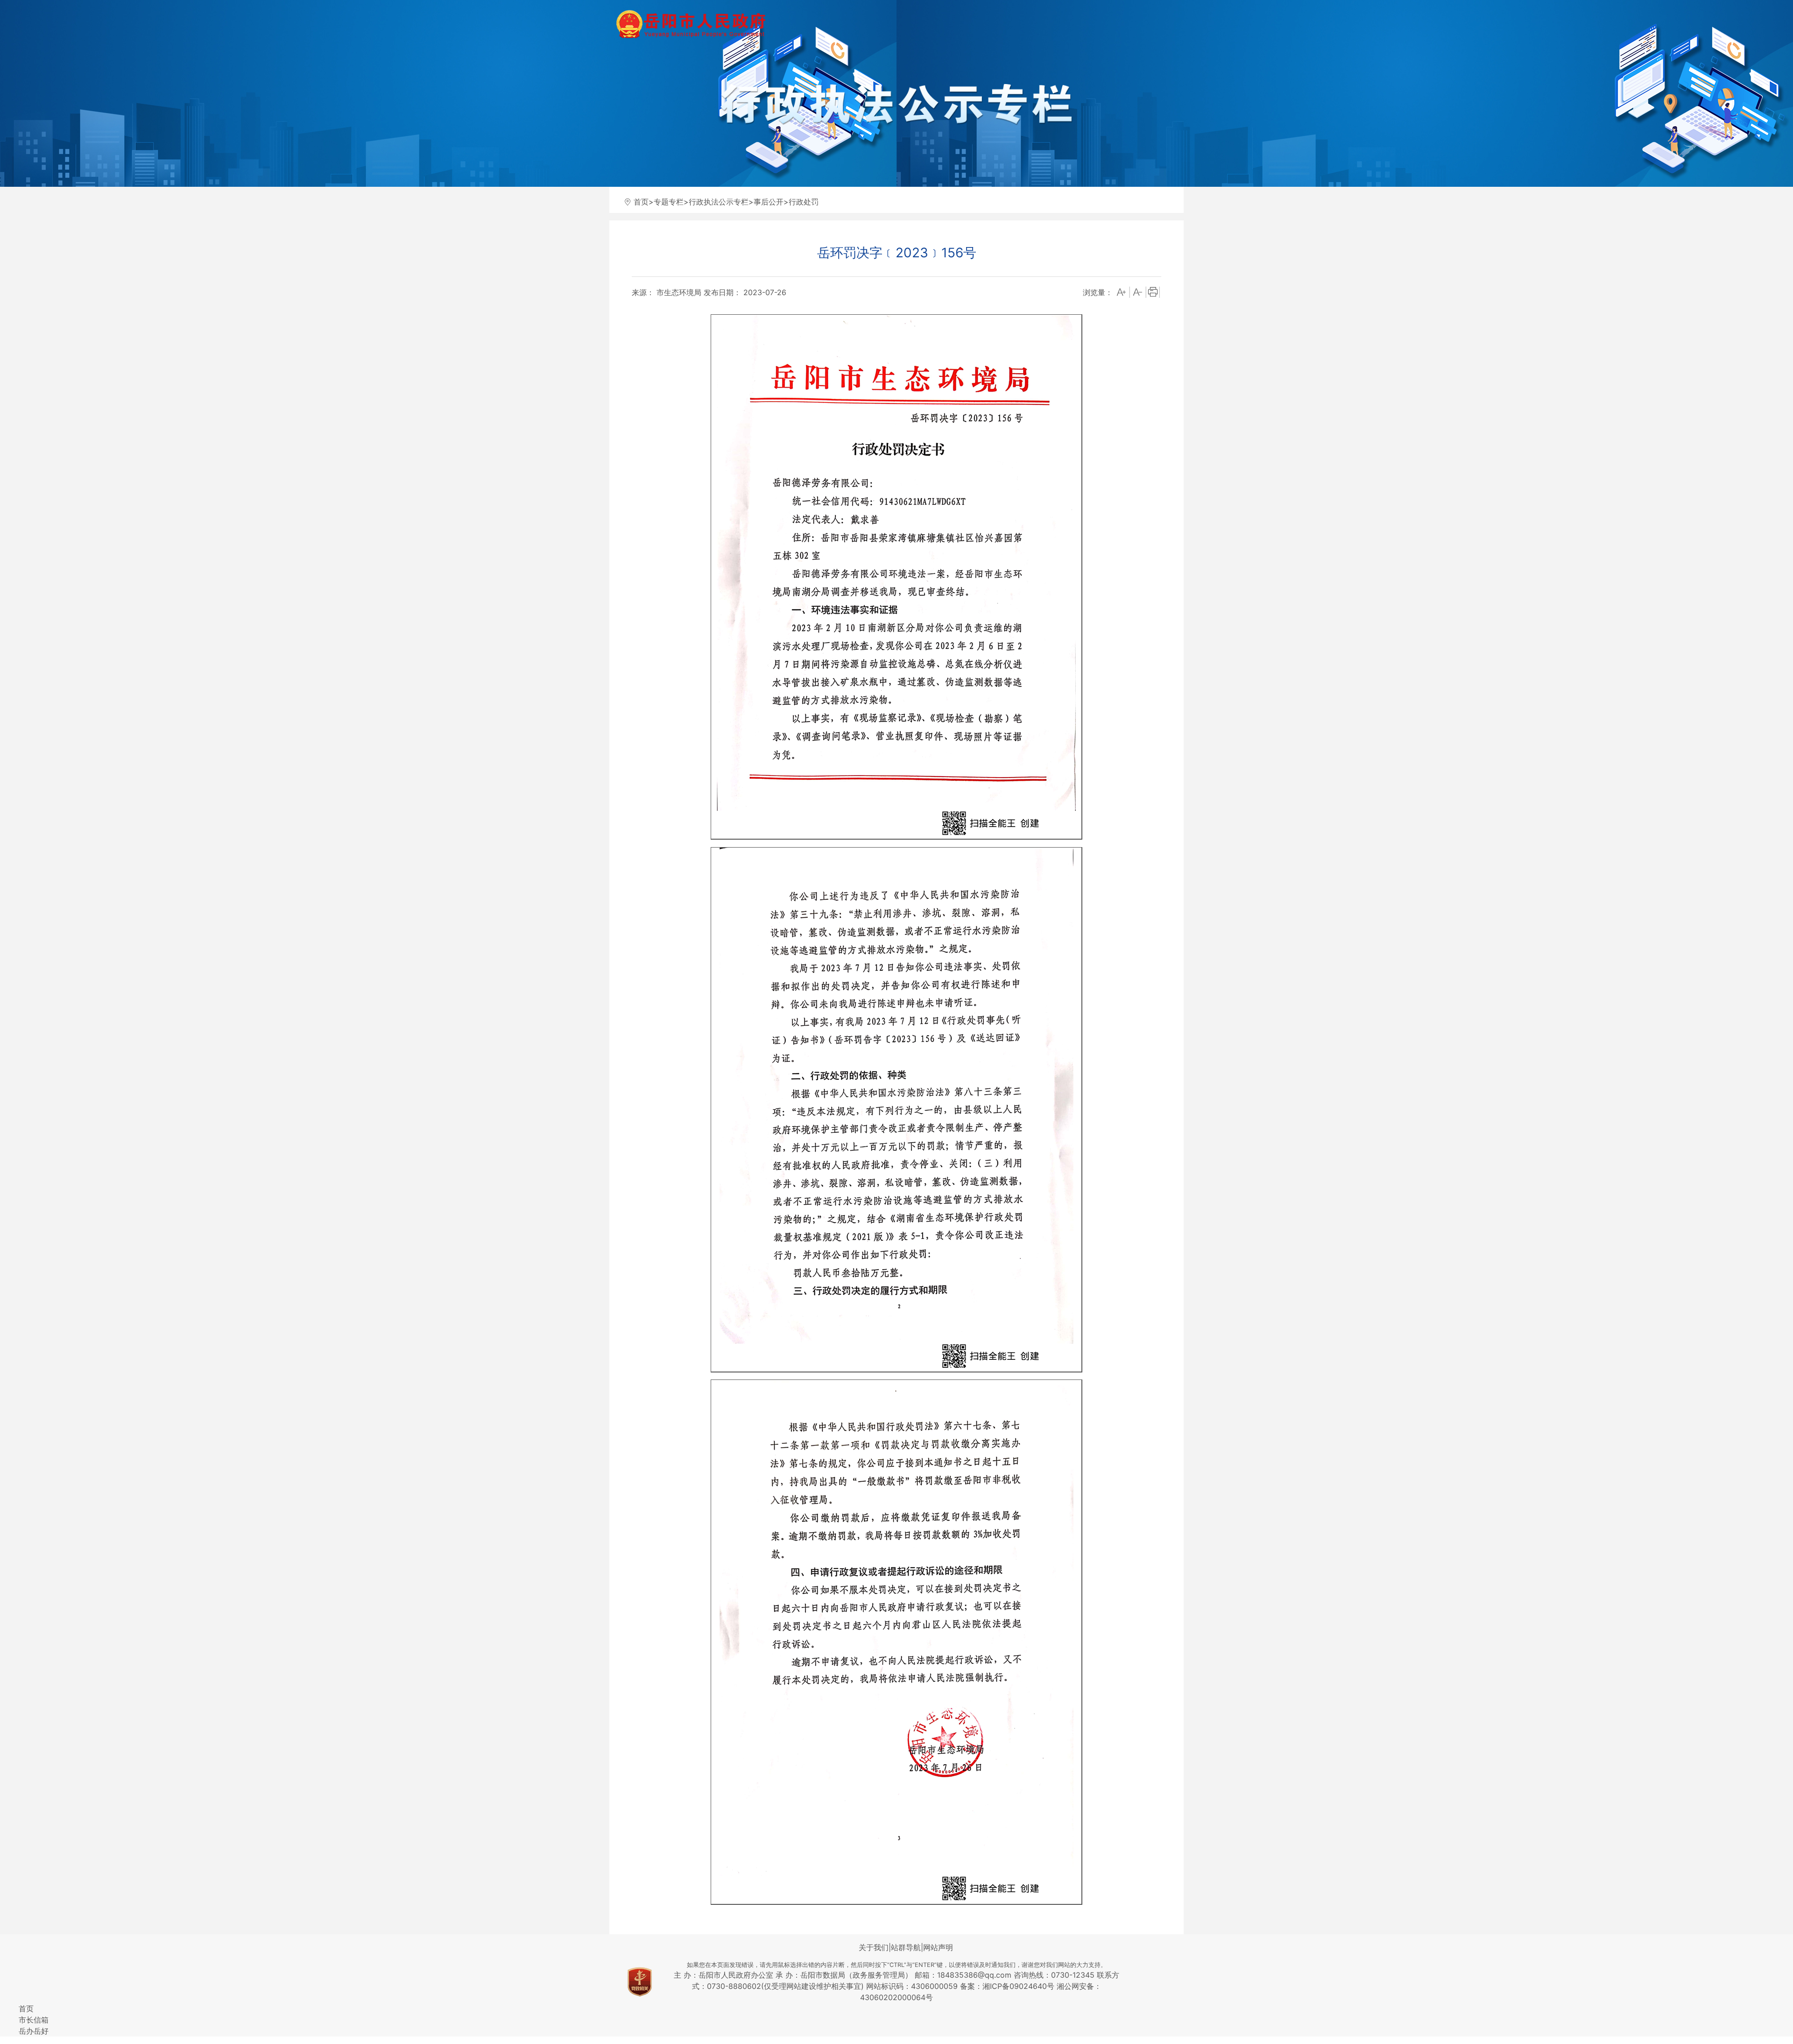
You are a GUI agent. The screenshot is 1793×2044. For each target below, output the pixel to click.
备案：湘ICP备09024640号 (1008, 1986)
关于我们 (874, 1947)
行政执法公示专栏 (719, 202)
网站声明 (938, 1947)
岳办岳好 (34, 2031)
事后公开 (769, 202)
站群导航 (906, 1947)
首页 (641, 202)
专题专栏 (669, 202)
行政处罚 (804, 202)
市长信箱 (34, 2020)
